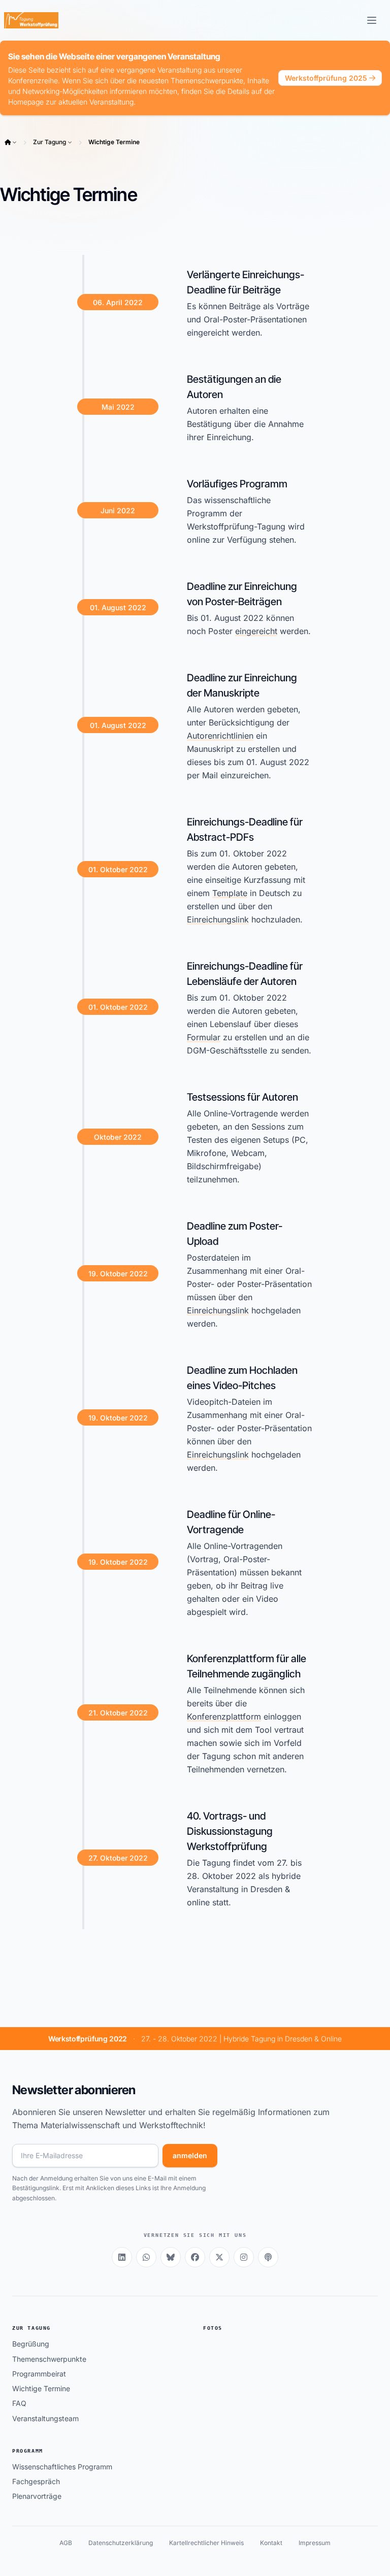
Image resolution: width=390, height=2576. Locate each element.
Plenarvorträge (37, 2496)
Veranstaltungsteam (45, 2418)
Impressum (315, 2543)
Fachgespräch (36, 2481)
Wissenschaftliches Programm (62, 2467)
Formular (204, 1037)
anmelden (190, 2155)
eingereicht (256, 631)
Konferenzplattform (224, 1716)
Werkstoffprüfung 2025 (326, 78)
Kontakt (271, 2543)
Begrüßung (31, 2344)
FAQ (19, 2403)
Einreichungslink (218, 919)
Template (230, 893)
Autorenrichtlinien (220, 736)
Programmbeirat (39, 2374)
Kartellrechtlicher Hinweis (206, 2543)
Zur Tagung (50, 142)
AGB (66, 2543)
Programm (28, 2451)
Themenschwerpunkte (49, 2359)
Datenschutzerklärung (121, 2543)
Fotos (213, 2328)
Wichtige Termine (114, 142)
